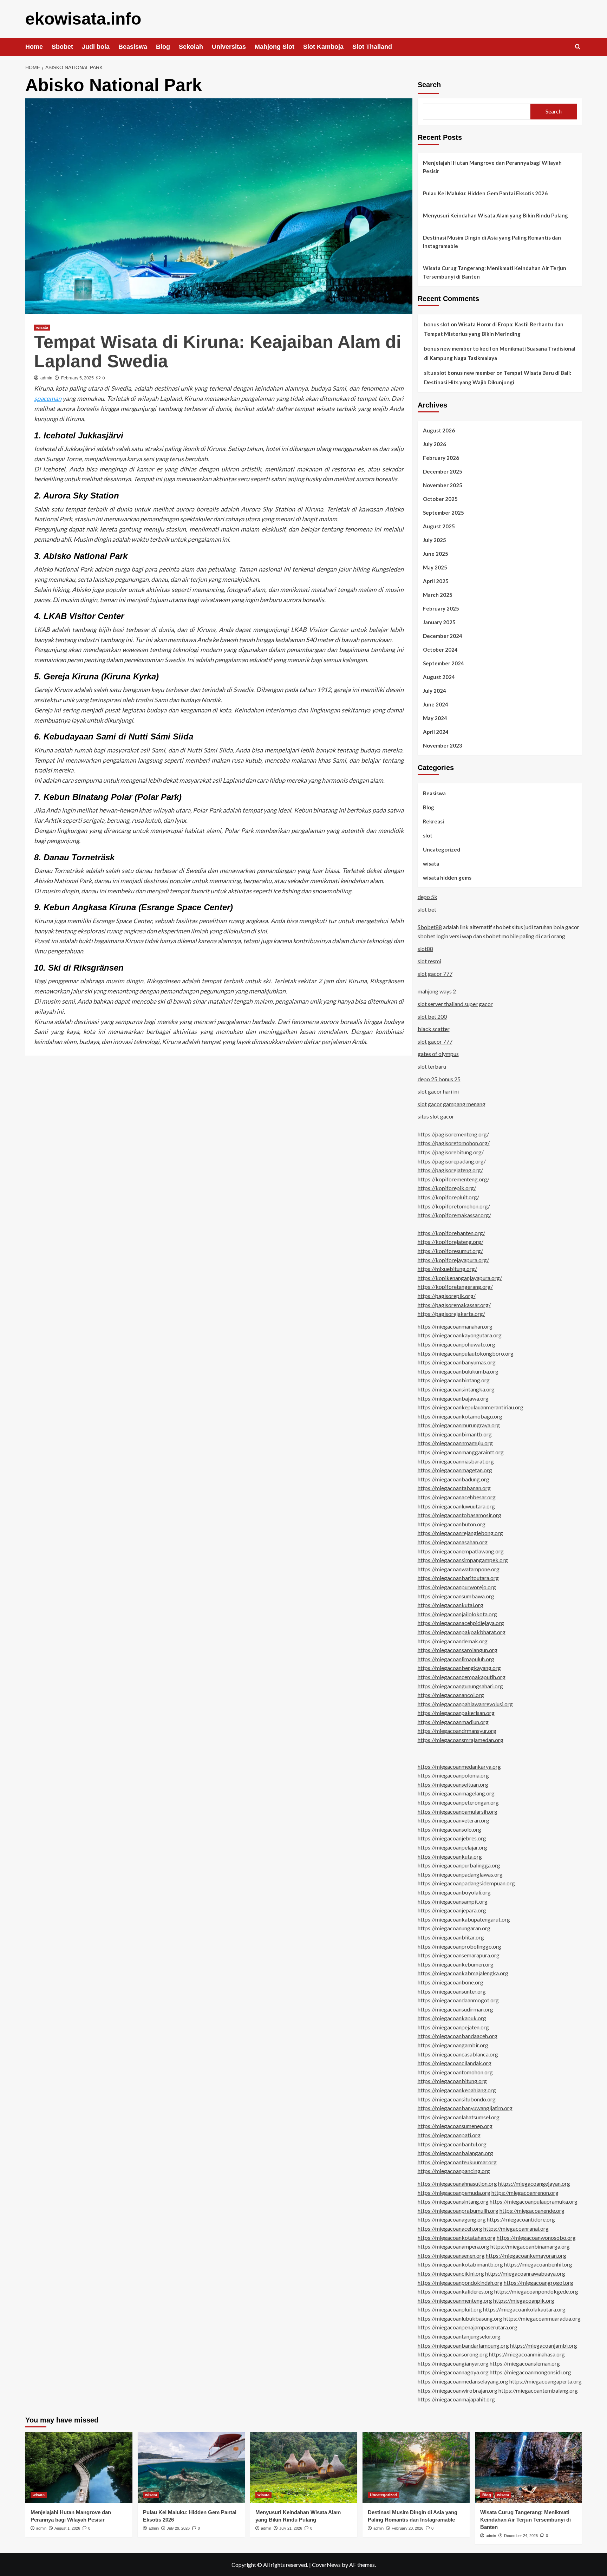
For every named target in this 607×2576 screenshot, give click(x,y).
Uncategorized (442, 849)
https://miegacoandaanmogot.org (458, 2000)
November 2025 (443, 485)
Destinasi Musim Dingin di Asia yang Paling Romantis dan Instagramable (492, 242)
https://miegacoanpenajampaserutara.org (468, 2327)
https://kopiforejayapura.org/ (453, 1260)
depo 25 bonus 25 (439, 1079)
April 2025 (436, 581)
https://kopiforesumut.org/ (450, 1251)
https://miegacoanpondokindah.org (460, 2282)
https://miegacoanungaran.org (454, 1928)
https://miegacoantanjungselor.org (459, 2336)
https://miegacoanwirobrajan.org (458, 2390)
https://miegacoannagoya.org (453, 2372)
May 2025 (435, 567)
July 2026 (435, 444)
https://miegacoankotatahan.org (457, 2238)
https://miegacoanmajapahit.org (456, 2399)
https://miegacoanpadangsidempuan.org (466, 1883)
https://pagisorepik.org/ (447, 1296)
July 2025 (435, 540)
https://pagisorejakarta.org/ (451, 1314)
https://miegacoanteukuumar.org (457, 2162)
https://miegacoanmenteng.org (455, 2300)
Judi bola (96, 47)
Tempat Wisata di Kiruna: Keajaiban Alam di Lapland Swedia (218, 351)
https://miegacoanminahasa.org (527, 2354)
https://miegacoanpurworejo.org (457, 1587)
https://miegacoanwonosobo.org (536, 2238)
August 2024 (439, 677)
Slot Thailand (372, 47)
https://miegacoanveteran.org (453, 1820)
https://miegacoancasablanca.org (458, 2054)
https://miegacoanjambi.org (544, 2345)
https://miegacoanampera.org (453, 2246)
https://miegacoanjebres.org (452, 1838)
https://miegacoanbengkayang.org (459, 1668)
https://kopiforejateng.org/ (451, 1242)
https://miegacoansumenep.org (455, 2126)
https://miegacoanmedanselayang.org (463, 2381)
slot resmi (429, 961)
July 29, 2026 (178, 2528)
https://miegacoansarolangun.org (458, 1650)
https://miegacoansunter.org (452, 1991)
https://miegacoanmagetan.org (455, 1470)
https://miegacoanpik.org (524, 2300)
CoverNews (326, 2565)
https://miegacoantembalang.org (538, 2390)
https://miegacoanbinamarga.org (530, 2246)
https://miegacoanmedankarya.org (459, 1766)
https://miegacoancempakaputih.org (462, 1677)
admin (46, 378)
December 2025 (443, 471)
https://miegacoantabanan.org (454, 1488)
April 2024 (436, 732)
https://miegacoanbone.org (451, 1982)
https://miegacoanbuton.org (452, 1524)
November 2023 (443, 745)
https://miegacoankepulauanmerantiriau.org (471, 1407)
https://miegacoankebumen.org (456, 1964)
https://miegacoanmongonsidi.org (530, 2372)
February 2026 (441, 458)
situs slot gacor (436, 1116)
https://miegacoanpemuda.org (454, 2193)
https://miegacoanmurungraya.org (459, 1425)
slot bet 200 (432, 1016)
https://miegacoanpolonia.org (453, 1775)
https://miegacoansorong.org (453, 2354)
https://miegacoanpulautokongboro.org (466, 1353)
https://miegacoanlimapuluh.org (456, 1659)
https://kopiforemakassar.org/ (454, 1215)
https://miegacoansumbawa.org (456, 1596)
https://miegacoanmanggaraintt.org (461, 1452)
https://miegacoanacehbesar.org (457, 1497)
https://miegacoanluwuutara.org (456, 1506)
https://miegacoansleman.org (525, 2363)
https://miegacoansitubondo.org (457, 2099)
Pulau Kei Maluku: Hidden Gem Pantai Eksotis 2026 (485, 193)
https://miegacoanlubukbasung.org (460, 2318)
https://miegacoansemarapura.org (459, 1955)
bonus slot (437, 324)
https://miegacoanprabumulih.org (458, 2210)
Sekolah (191, 47)
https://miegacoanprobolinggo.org (459, 1946)
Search (429, 85)
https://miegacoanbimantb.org (455, 1434)
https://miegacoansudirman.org (455, 2009)
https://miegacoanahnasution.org (457, 2183)
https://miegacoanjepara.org (452, 1910)
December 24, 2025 (521, 2536)
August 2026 (439, 430)
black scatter (434, 1029)
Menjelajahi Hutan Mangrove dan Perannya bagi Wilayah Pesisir (492, 167)
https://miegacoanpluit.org (450, 2309)
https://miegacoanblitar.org (451, 1937)
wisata (42, 327)
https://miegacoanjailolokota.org (457, 1614)
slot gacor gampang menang (452, 1104)
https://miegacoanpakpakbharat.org (462, 1632)
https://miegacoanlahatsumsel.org (459, 2117)
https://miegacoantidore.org (521, 2219)
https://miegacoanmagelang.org (456, 1793)
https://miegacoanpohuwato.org (456, 1344)
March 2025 (438, 595)
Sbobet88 (430, 927)
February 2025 (441, 608)
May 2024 (435, 718)
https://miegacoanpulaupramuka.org (534, 2201)
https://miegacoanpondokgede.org (536, 2291)
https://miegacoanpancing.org (454, 2171)
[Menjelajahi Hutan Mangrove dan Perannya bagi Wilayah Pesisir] (79, 2468)
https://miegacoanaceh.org (450, 2228)
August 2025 (439, 526)
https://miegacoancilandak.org (455, 2063)
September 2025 (443, 513)
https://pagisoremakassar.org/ (454, 1305)
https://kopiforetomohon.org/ (454, 1206)
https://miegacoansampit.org (453, 1901)
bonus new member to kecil (458, 348)
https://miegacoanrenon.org (525, 2193)
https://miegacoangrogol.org (539, 2282)
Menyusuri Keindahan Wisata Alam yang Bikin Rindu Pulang (495, 215)
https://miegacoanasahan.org (453, 1542)
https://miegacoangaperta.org (546, 2381)
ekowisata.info (83, 19)
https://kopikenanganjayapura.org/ (460, 1278)
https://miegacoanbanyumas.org (457, 1362)
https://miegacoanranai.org (516, 2228)
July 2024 (435, 691)
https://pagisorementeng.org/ (453, 1134)
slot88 (425, 949)
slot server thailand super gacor (455, 1004)
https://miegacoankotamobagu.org (460, 1416)
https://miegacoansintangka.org (456, 1389)
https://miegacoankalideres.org (455, 2291)
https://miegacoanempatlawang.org (461, 1551)
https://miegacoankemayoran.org (526, 2255)
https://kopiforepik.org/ (447, 1188)
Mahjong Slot (275, 47)
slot (428, 835)
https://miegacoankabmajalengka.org (463, 1973)
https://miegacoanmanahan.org (455, 1326)
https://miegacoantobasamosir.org (459, 1515)
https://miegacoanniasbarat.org (456, 1461)
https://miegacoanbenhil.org (538, 2264)
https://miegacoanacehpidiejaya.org (461, 1623)
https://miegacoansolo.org (449, 1829)
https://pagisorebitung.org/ (451, 1152)
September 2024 (443, 663)
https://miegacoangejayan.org (534, 2183)
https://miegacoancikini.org (451, 2273)
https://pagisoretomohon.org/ (454, 1143)
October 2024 (440, 650)
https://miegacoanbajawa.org (453, 1398)
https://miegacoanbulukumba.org (458, 1371)
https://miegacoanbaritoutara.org (458, 1578)
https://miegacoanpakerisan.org (456, 1713)
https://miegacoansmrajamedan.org (461, 1740)
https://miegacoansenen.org (451, 2255)
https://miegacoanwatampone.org (459, 1569)
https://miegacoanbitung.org (452, 2081)
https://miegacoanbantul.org (452, 2144)
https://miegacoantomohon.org (455, 2072)
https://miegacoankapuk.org (452, 2018)
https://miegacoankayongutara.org (460, 1335)
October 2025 (440, 499)
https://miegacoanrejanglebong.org (460, 1533)
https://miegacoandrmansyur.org (457, 1731)
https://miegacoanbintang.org (454, 1380)
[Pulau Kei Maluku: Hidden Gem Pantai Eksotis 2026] (191, 2468)
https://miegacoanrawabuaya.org (525, 2273)
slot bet (427, 909)
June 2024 (436, 704)
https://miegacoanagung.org (452, 2219)
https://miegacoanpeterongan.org (458, 1802)
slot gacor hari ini (438, 1091)
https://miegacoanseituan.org (453, 1784)
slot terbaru (432, 1066)
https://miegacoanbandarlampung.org (463, 2345)
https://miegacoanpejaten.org (453, 2027)
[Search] (578, 47)
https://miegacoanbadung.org (453, 1479)
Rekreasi (433, 821)
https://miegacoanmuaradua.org (542, 2318)
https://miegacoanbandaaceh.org (458, 2036)
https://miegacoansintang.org (453, 2201)
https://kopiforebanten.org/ (451, 1233)
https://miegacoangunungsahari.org (460, 1686)
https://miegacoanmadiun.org (453, 1722)
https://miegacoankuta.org (450, 1856)
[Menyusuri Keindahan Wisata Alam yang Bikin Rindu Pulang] (304, 2468)
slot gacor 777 (435, 974)
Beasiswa (133, 47)
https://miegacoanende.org (532, 2210)
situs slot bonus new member (460, 373)
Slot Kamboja (323, 47)
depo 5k (427, 897)
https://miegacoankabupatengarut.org (464, 1919)
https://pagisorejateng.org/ (450, 1170)
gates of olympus (438, 1054)
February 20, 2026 (407, 2528)
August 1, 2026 (67, 2528)
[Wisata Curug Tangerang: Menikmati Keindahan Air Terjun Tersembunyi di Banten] (528, 2468)
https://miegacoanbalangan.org (455, 2153)
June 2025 (436, 554)
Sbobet (62, 47)
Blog (163, 47)
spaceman (48, 398)
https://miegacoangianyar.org (453, 2363)
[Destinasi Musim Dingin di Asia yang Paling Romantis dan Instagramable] (416, 2468)
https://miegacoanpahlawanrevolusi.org (465, 1704)
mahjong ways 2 (437, 991)
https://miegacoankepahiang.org (457, 2090)
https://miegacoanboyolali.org (454, 1892)
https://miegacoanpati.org (449, 2135)
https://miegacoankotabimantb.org (460, 2264)
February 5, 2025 (77, 378)
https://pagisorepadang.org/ (452, 1161)
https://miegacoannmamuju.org (455, 1443)
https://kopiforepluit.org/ (448, 1197)
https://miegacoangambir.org (453, 2045)
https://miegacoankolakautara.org (524, 2309)
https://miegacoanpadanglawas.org (460, 1874)
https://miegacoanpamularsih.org (458, 1811)
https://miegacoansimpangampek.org (463, 1560)
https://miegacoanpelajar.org (452, 1847)
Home (34, 47)
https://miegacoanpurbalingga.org (459, 1865)
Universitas (229, 47)
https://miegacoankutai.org (451, 1605)
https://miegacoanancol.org (451, 1695)
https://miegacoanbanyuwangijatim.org (465, 2108)
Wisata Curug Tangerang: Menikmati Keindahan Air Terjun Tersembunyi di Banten (495, 272)
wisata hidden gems (447, 878)
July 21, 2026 (291, 2528)
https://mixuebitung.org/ (447, 1269)
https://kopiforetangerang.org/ (455, 1287)
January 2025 (439, 622)
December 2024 (443, 636)
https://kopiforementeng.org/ (453, 1179)
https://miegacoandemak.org (453, 1641)
